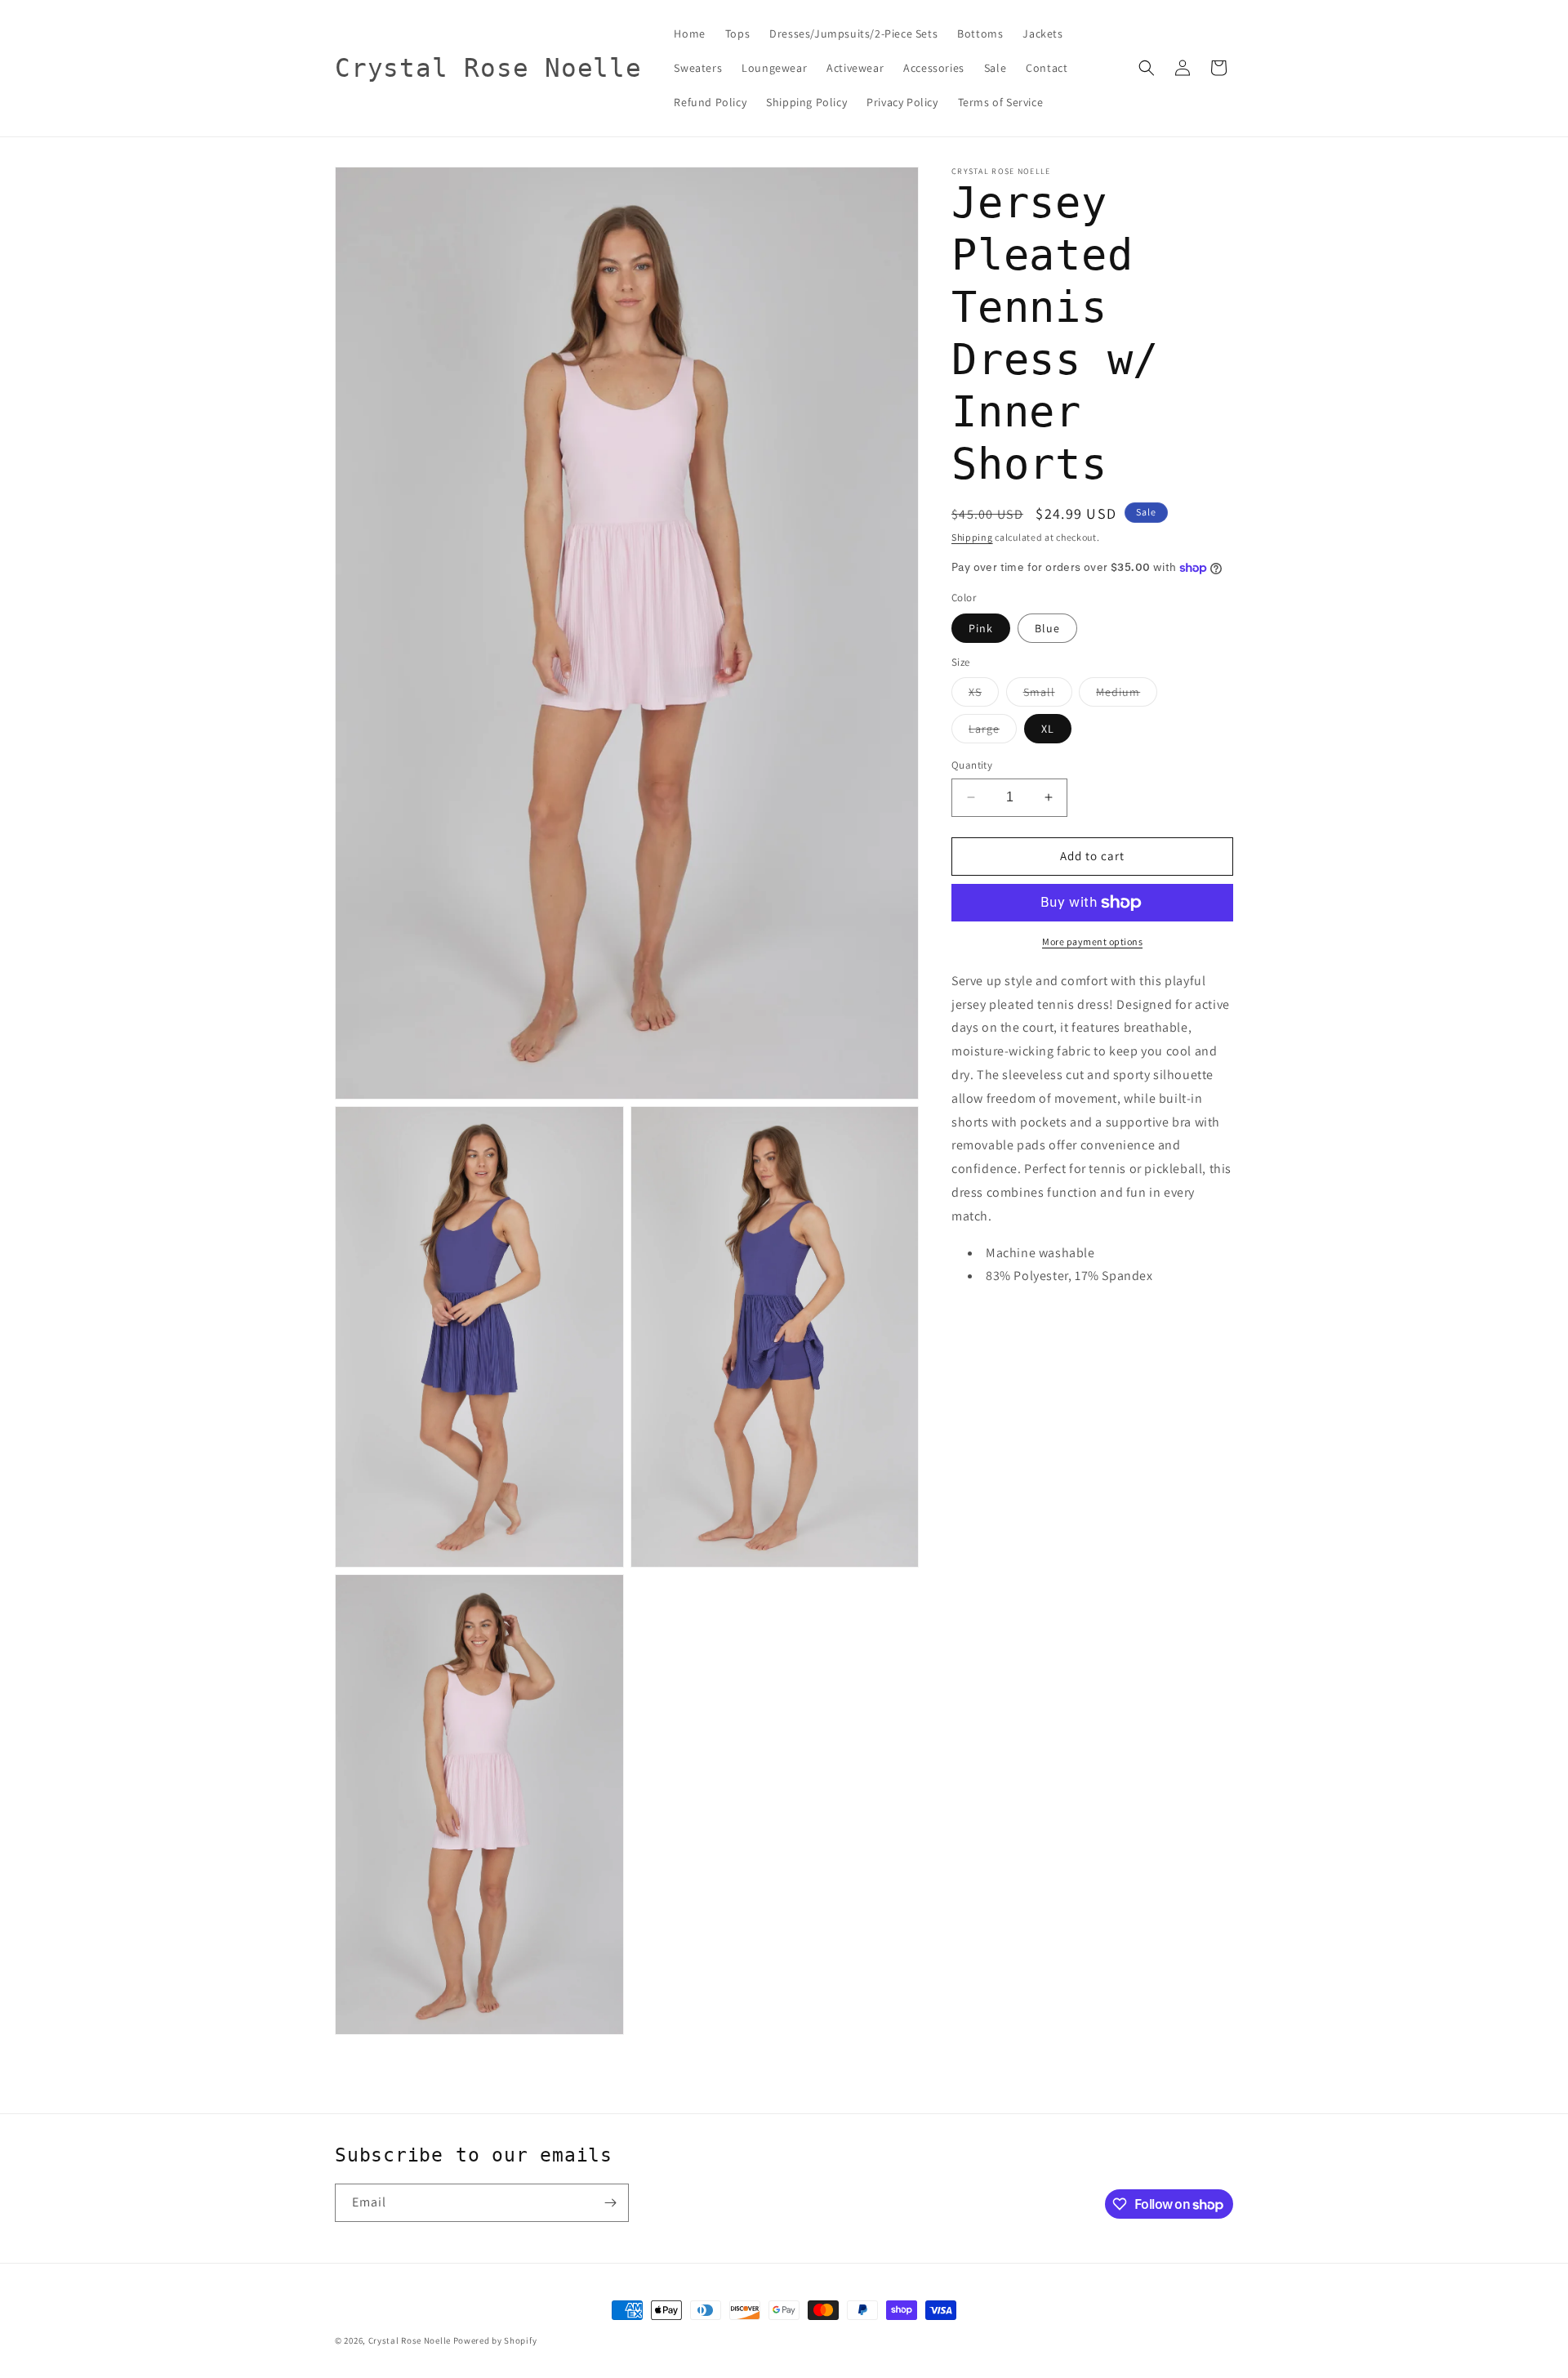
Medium (1127, 695)
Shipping (972, 537)
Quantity (972, 765)
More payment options (1092, 941)
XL (1048, 729)
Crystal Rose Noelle (410, 2340)
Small (1048, 695)
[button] (1147, 68)
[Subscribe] (610, 2203)
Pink (981, 628)
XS (984, 695)
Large (993, 732)
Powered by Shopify (495, 2340)
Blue (1047, 628)
